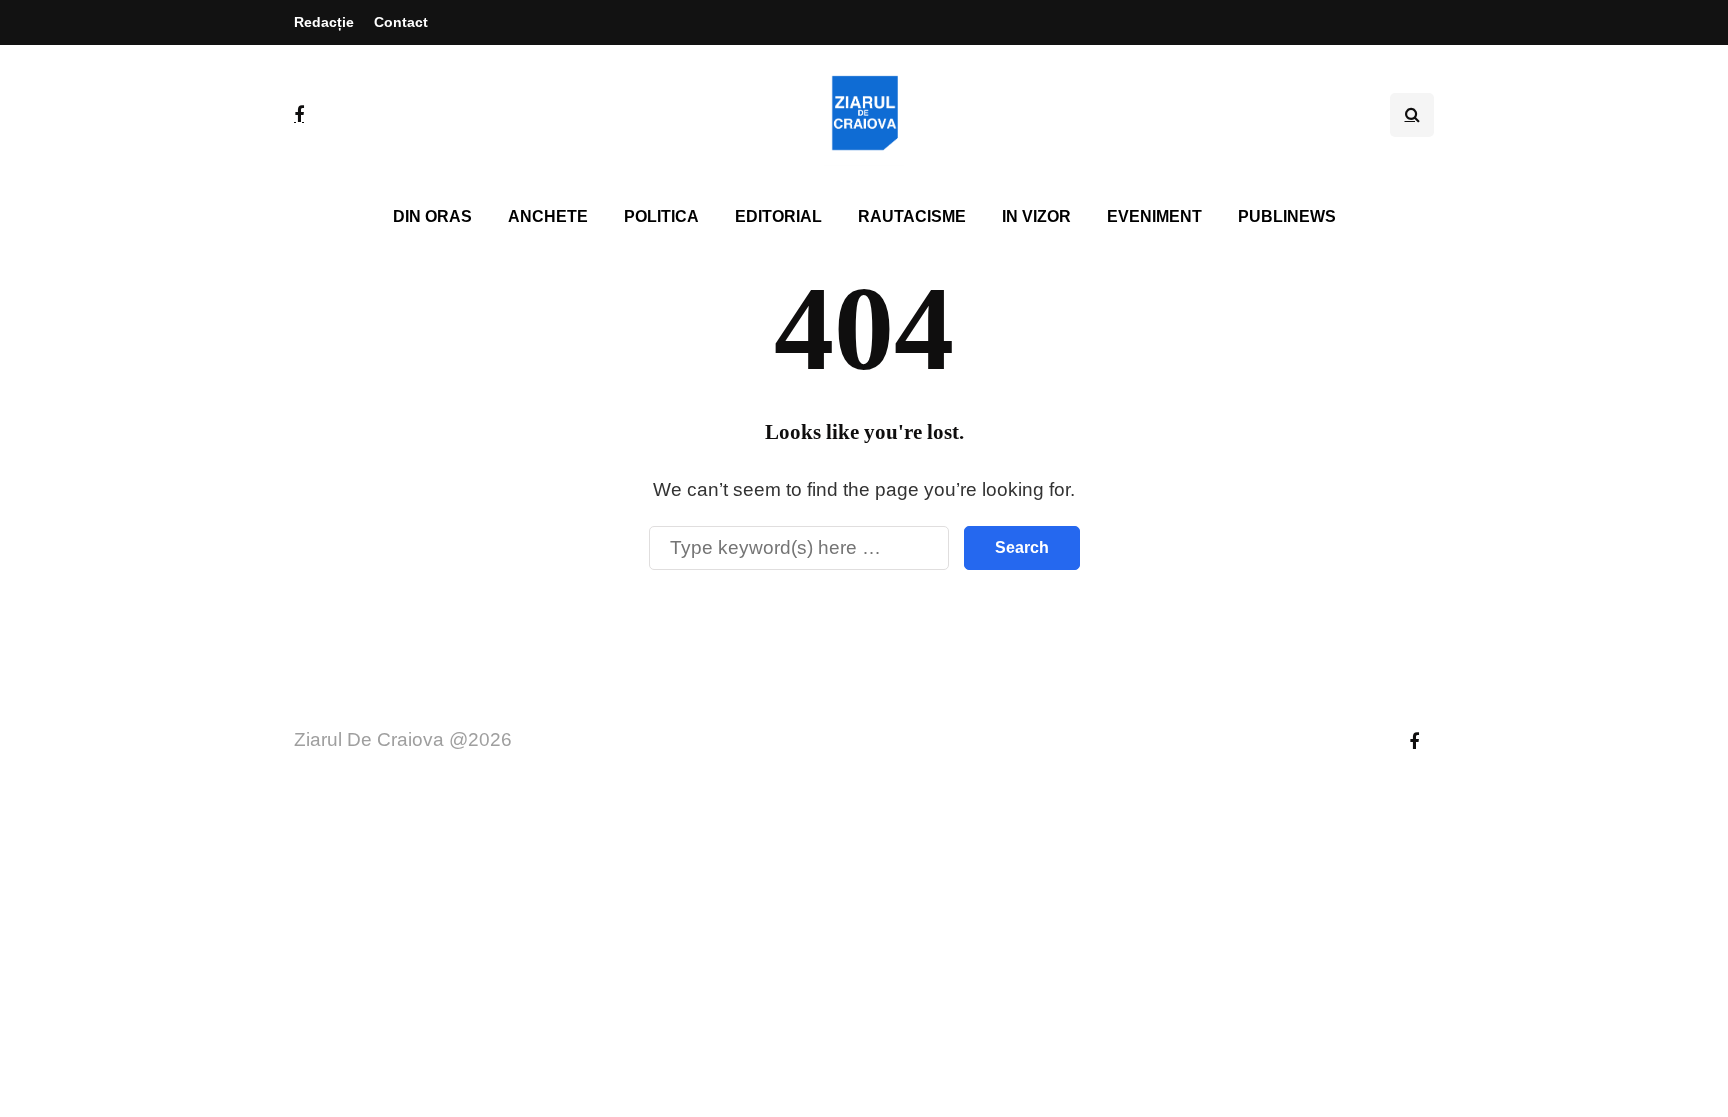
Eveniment (1154, 216)
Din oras (432, 216)
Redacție (324, 22)
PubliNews (1287, 216)
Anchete (548, 216)
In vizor (1036, 216)
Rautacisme (912, 216)
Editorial (778, 216)
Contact (401, 22)
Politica (661, 216)
